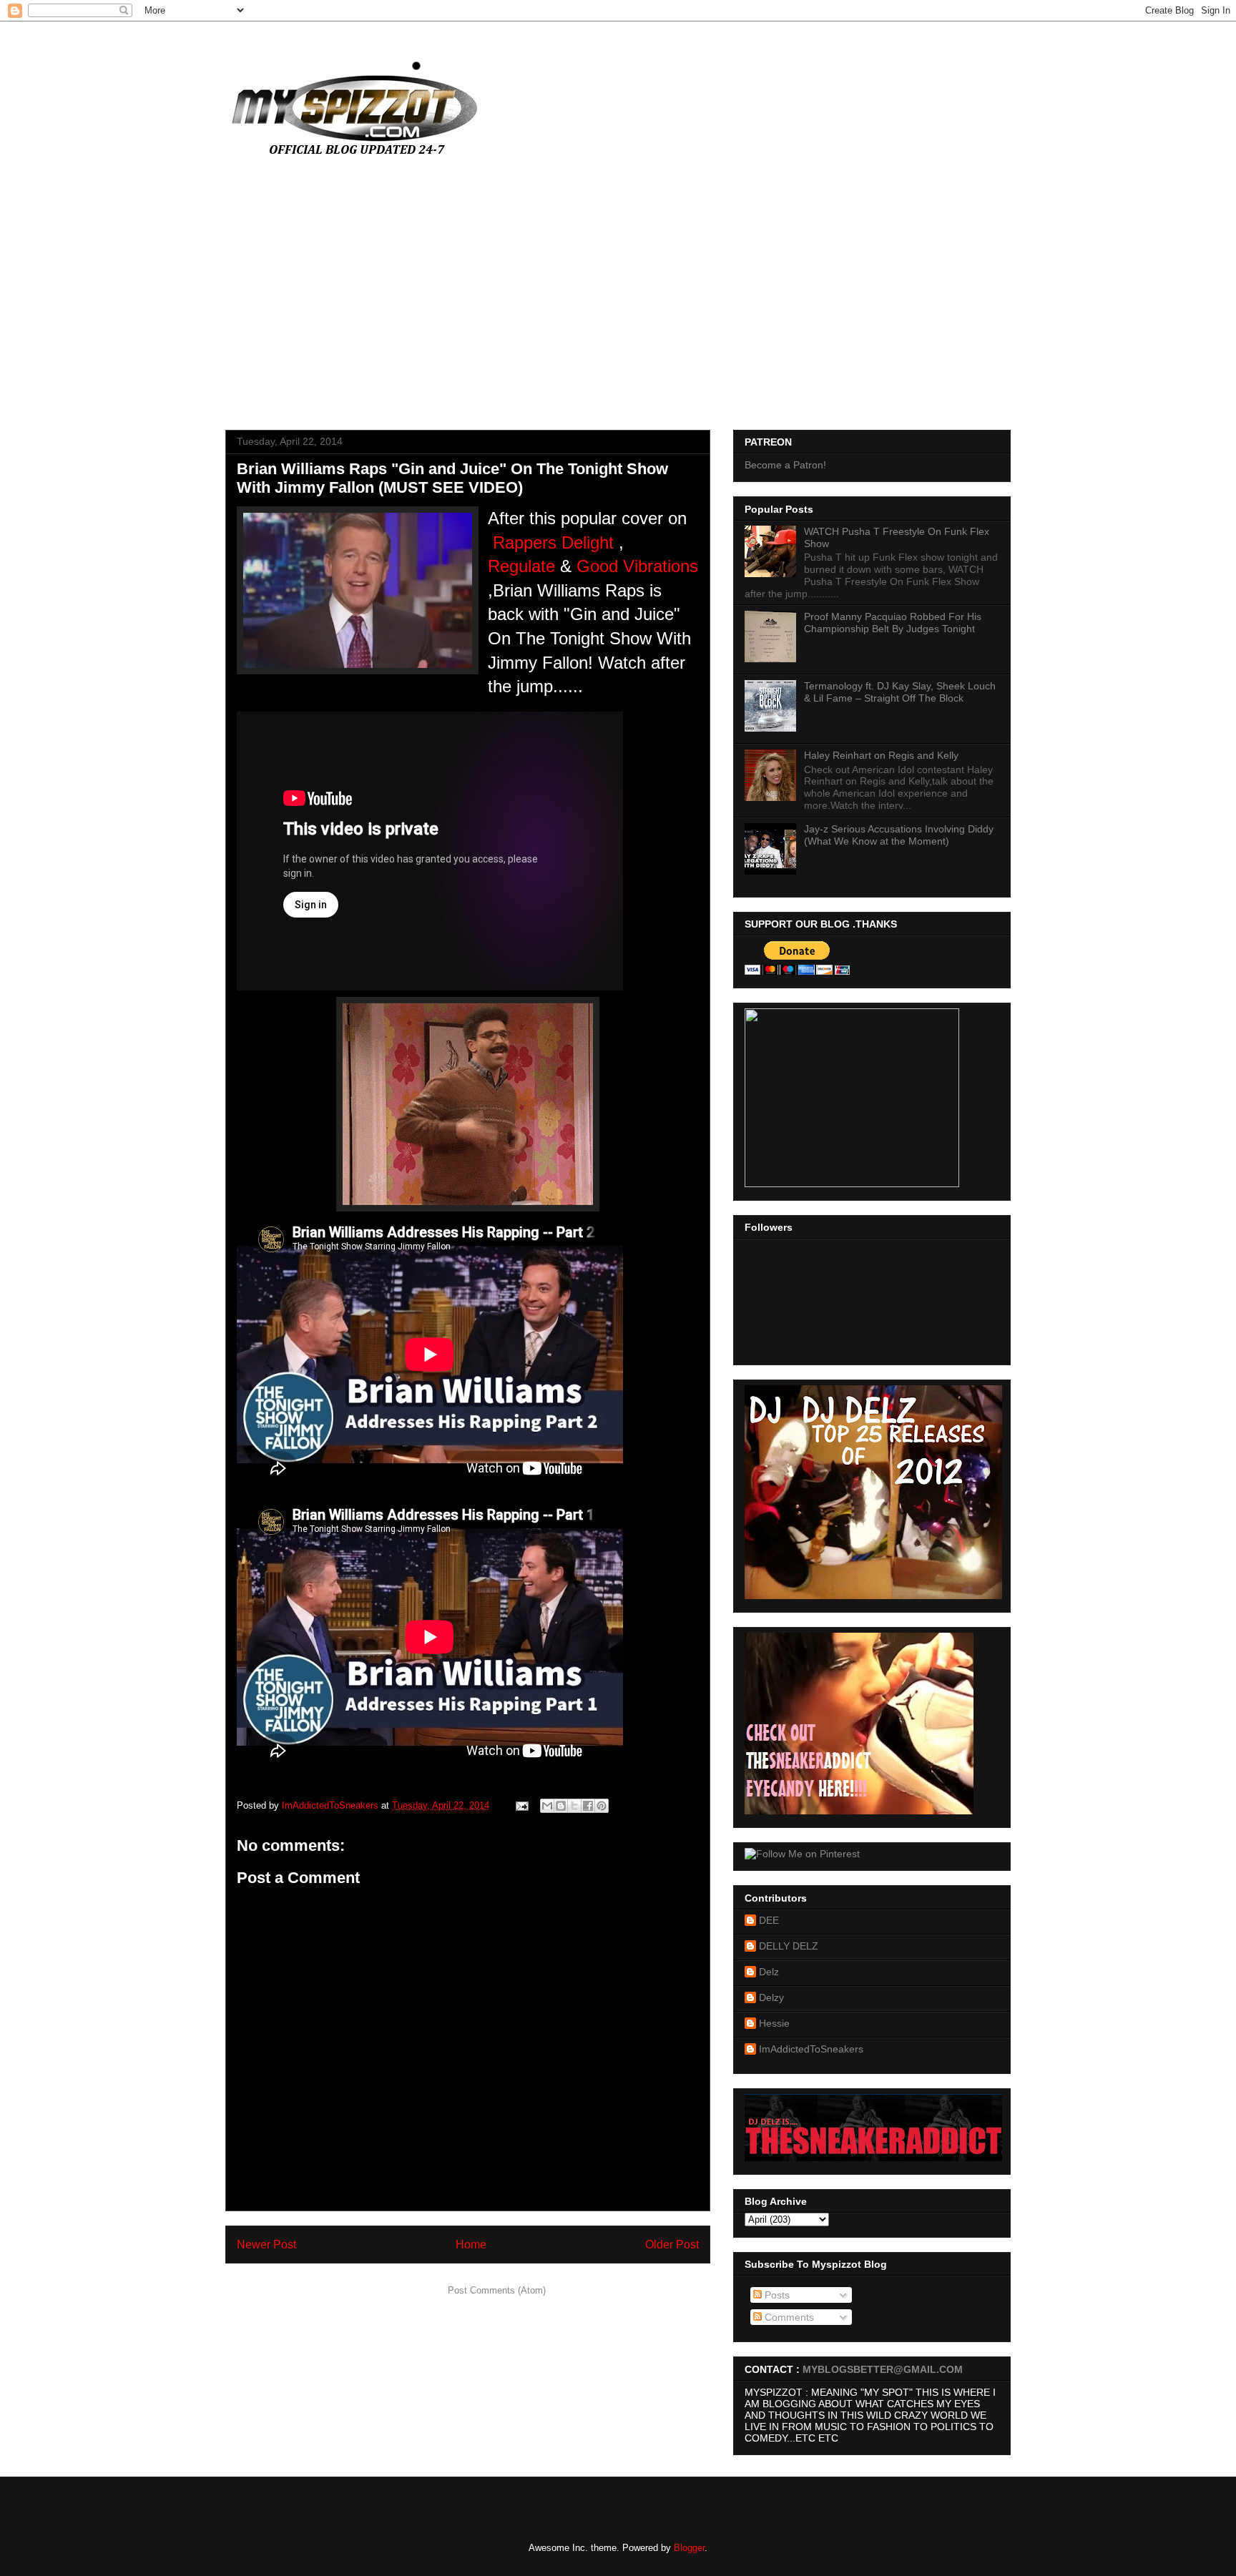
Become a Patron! (785, 465)
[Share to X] (574, 1806)
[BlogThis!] (561, 1806)
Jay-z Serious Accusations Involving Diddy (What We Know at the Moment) (899, 835)
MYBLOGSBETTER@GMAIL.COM (883, 2369)
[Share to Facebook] (588, 1806)
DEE (769, 1920)
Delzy (771, 1997)
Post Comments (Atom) (497, 2290)
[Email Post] (521, 1805)
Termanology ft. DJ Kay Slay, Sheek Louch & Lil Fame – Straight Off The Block (900, 692)
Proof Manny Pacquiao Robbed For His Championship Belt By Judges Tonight (893, 623)
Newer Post (266, 2245)
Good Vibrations (637, 566)
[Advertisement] (618, 301)
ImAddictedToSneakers (811, 2049)
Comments (788, 2317)
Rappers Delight (553, 542)
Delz (769, 1972)
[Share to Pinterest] (602, 1806)
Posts (776, 2295)
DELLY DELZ (789, 1946)
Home (471, 2245)
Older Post (672, 2245)
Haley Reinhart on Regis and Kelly (881, 755)
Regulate (521, 566)
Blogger (689, 2548)
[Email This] (547, 1806)
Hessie (774, 2023)
